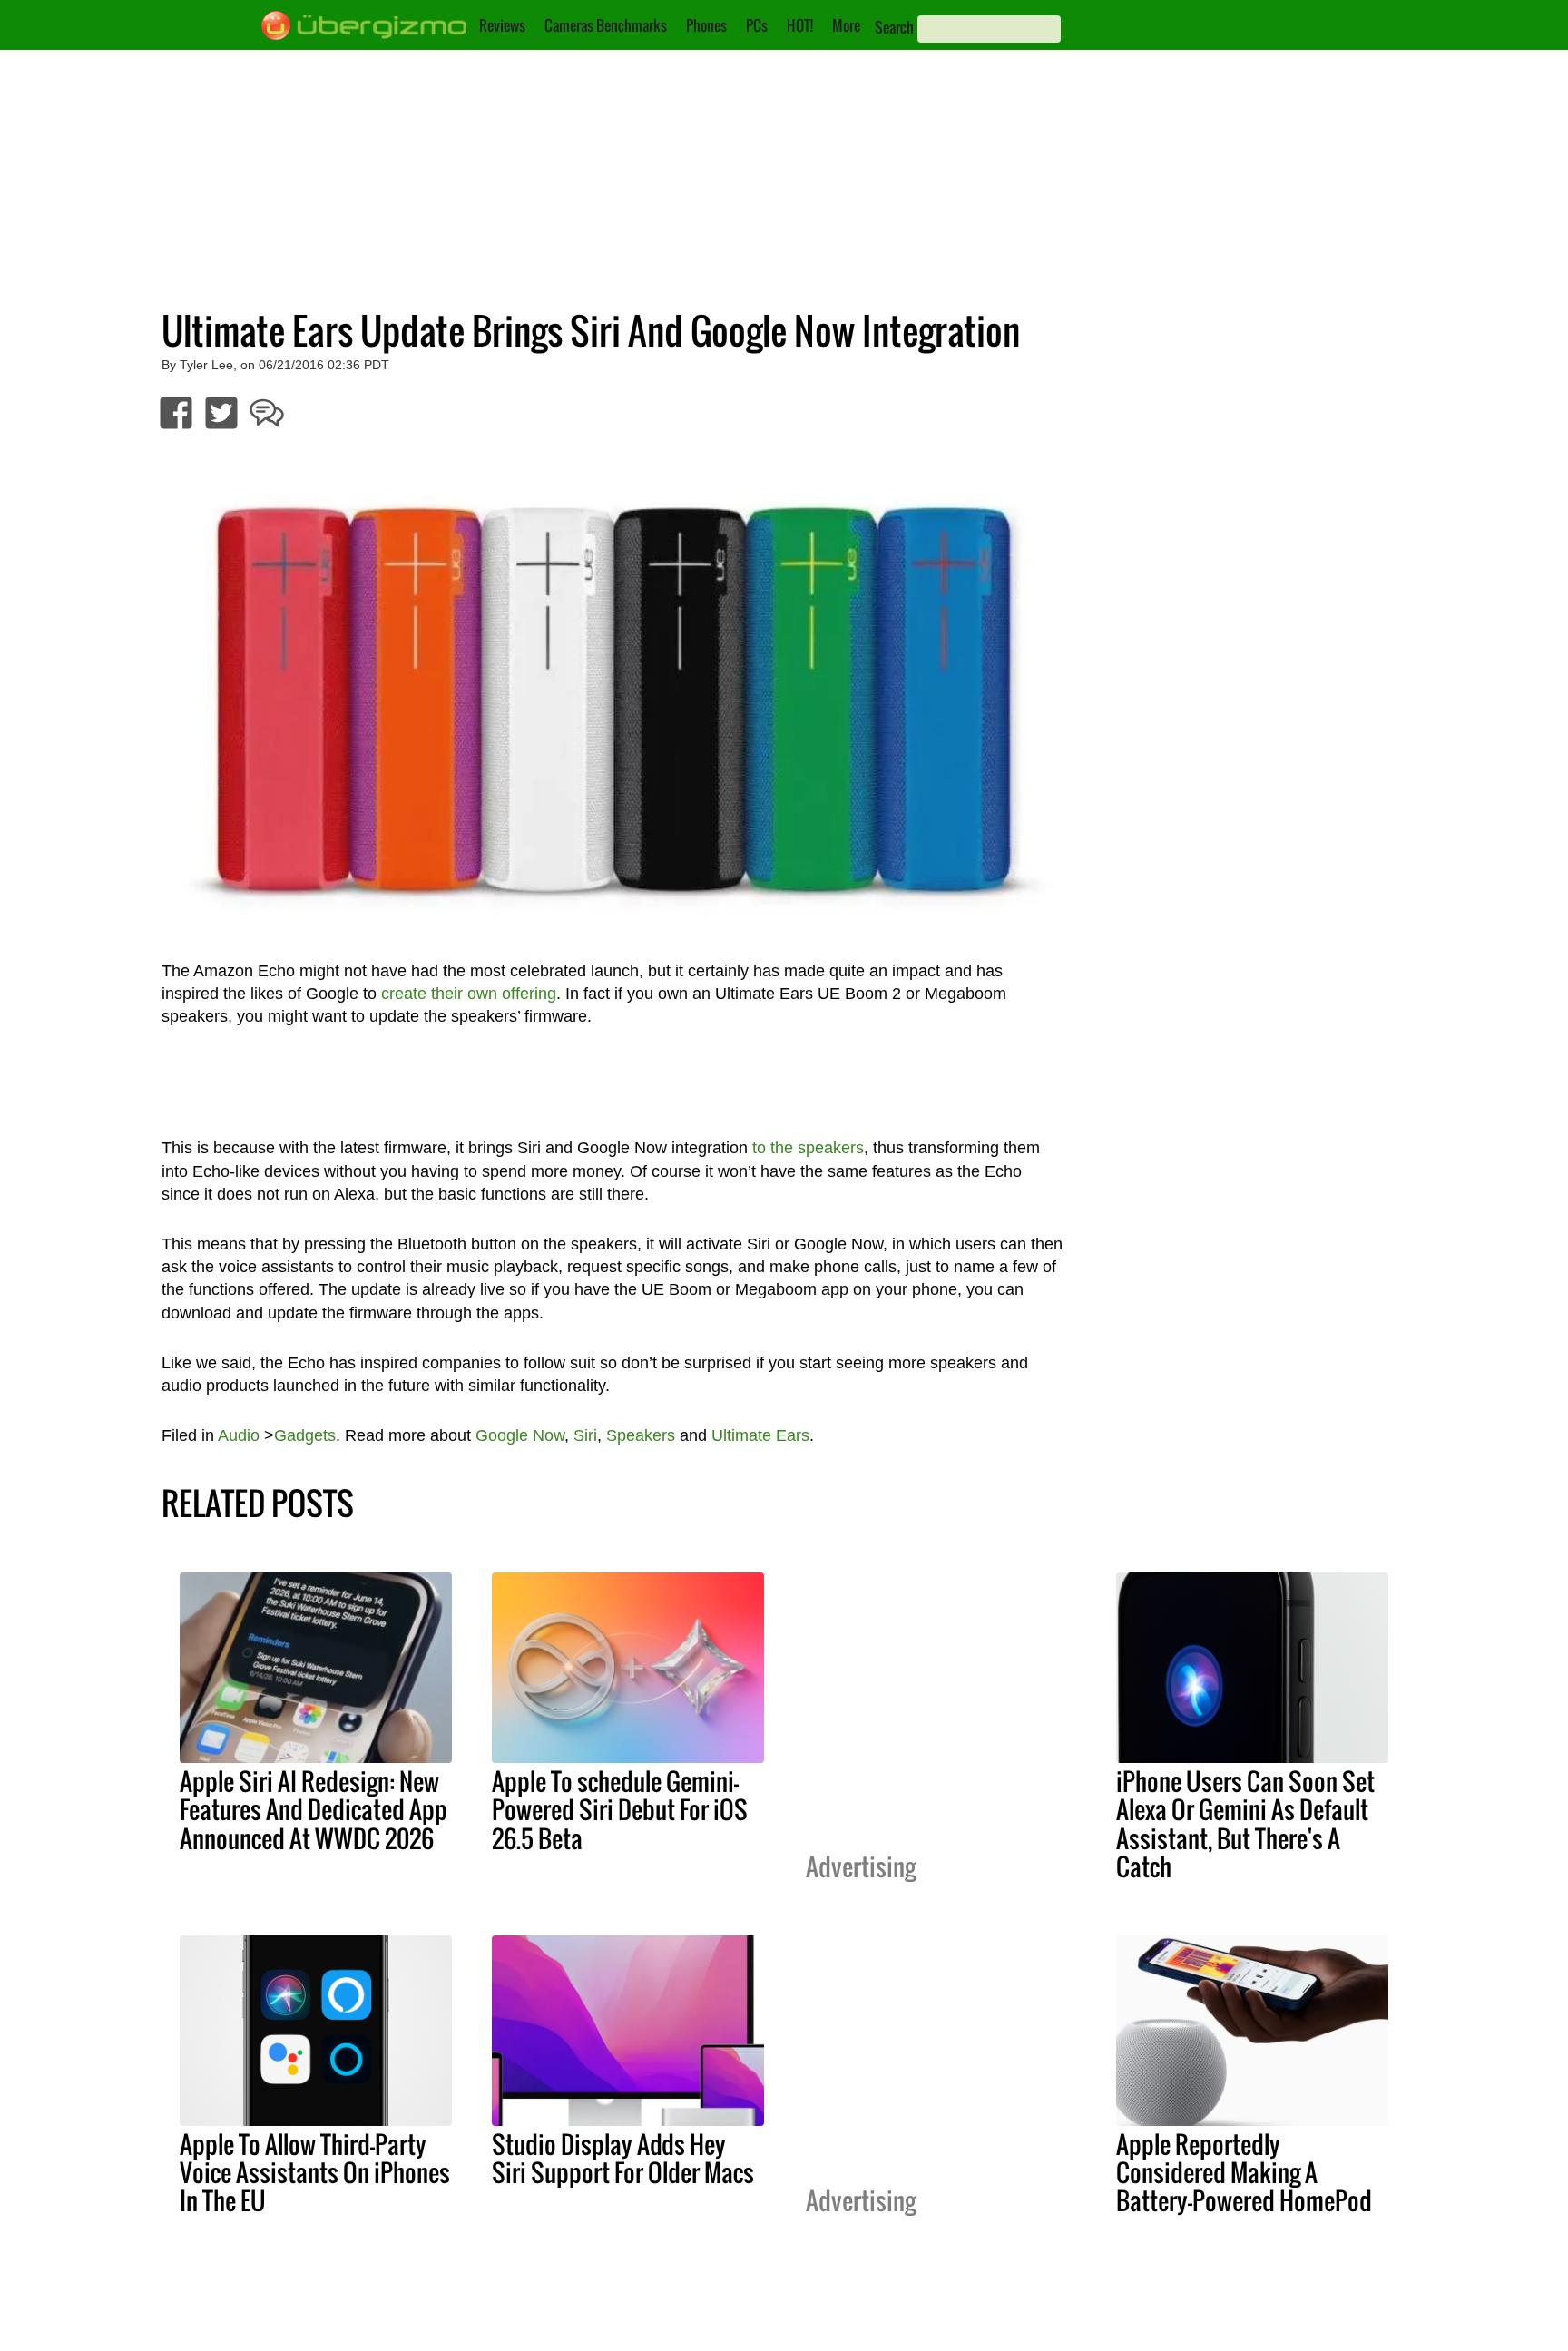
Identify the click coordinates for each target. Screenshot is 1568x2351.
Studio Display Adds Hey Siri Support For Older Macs (623, 2158)
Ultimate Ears (760, 1435)
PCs (757, 25)
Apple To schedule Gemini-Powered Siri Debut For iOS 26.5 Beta (620, 1809)
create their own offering (469, 994)
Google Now (520, 1435)
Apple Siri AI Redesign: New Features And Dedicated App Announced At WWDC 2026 (314, 1809)
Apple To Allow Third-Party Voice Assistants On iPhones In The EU (315, 2172)
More (846, 25)
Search (894, 27)
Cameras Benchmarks (606, 25)
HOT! (800, 25)
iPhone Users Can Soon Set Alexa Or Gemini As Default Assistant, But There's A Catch (1245, 1823)
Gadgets (305, 1435)
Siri (585, 1435)
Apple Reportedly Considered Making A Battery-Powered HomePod (1244, 2172)
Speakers (641, 1435)
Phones (706, 25)
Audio (239, 1435)
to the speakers (808, 1148)
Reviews (502, 25)
